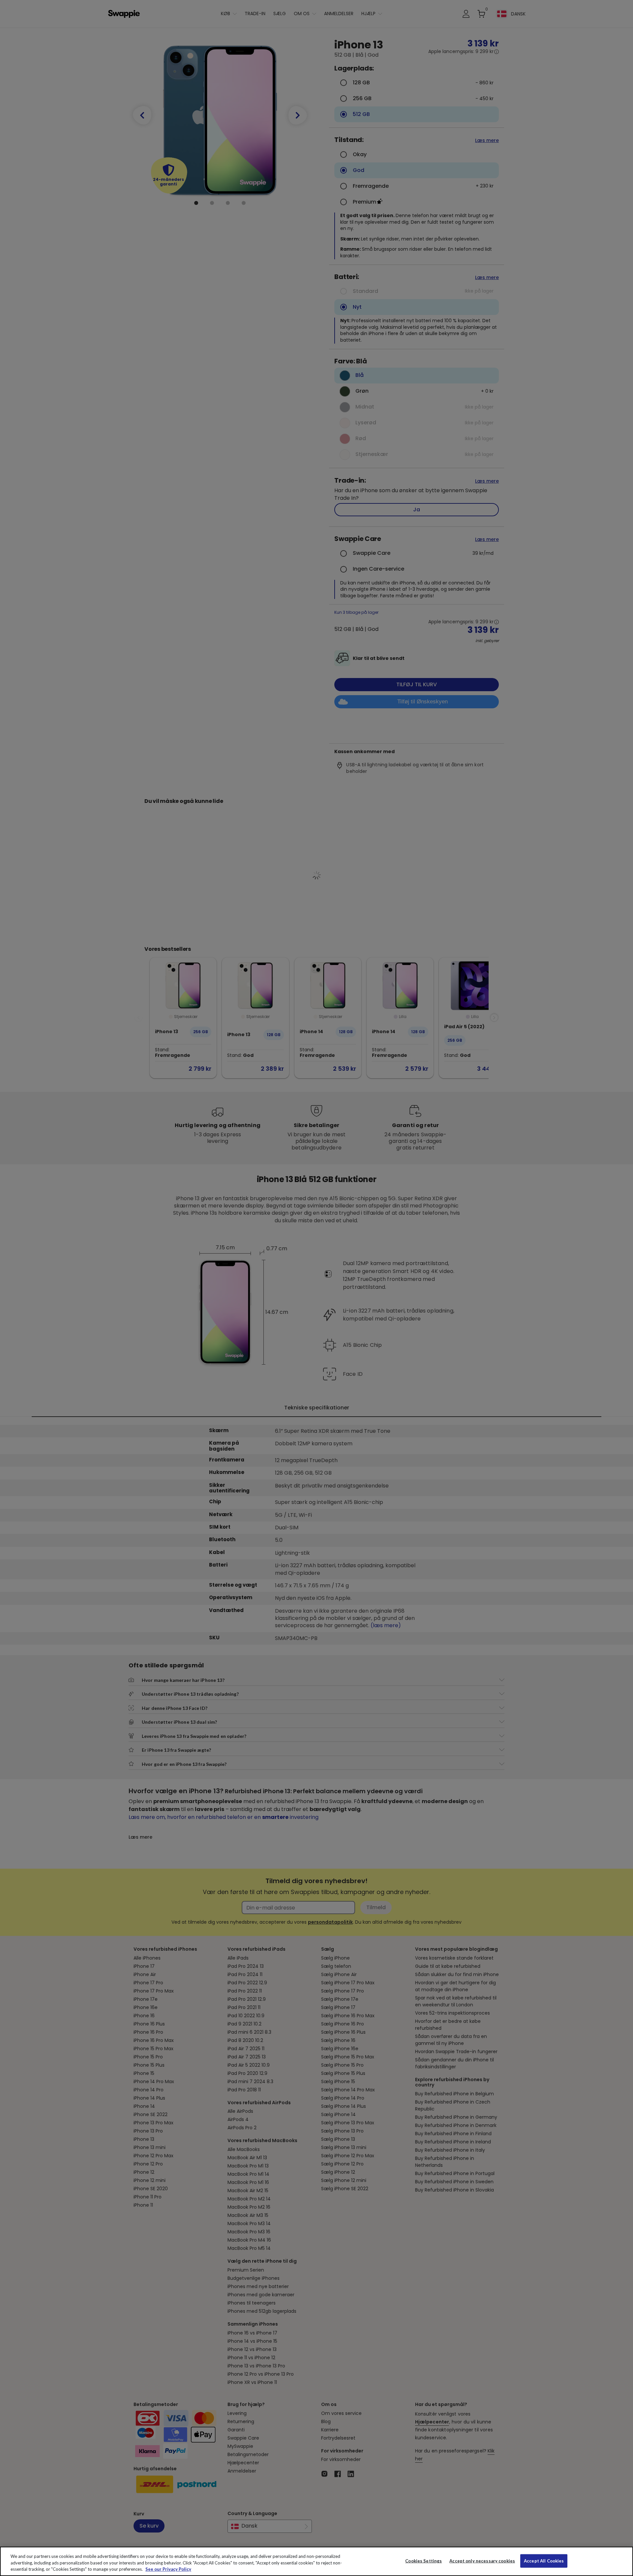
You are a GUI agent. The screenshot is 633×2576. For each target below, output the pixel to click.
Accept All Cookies (544, 2561)
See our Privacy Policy (168, 2569)
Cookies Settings (423, 2561)
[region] (316, 2561)
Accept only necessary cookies (482, 2561)
